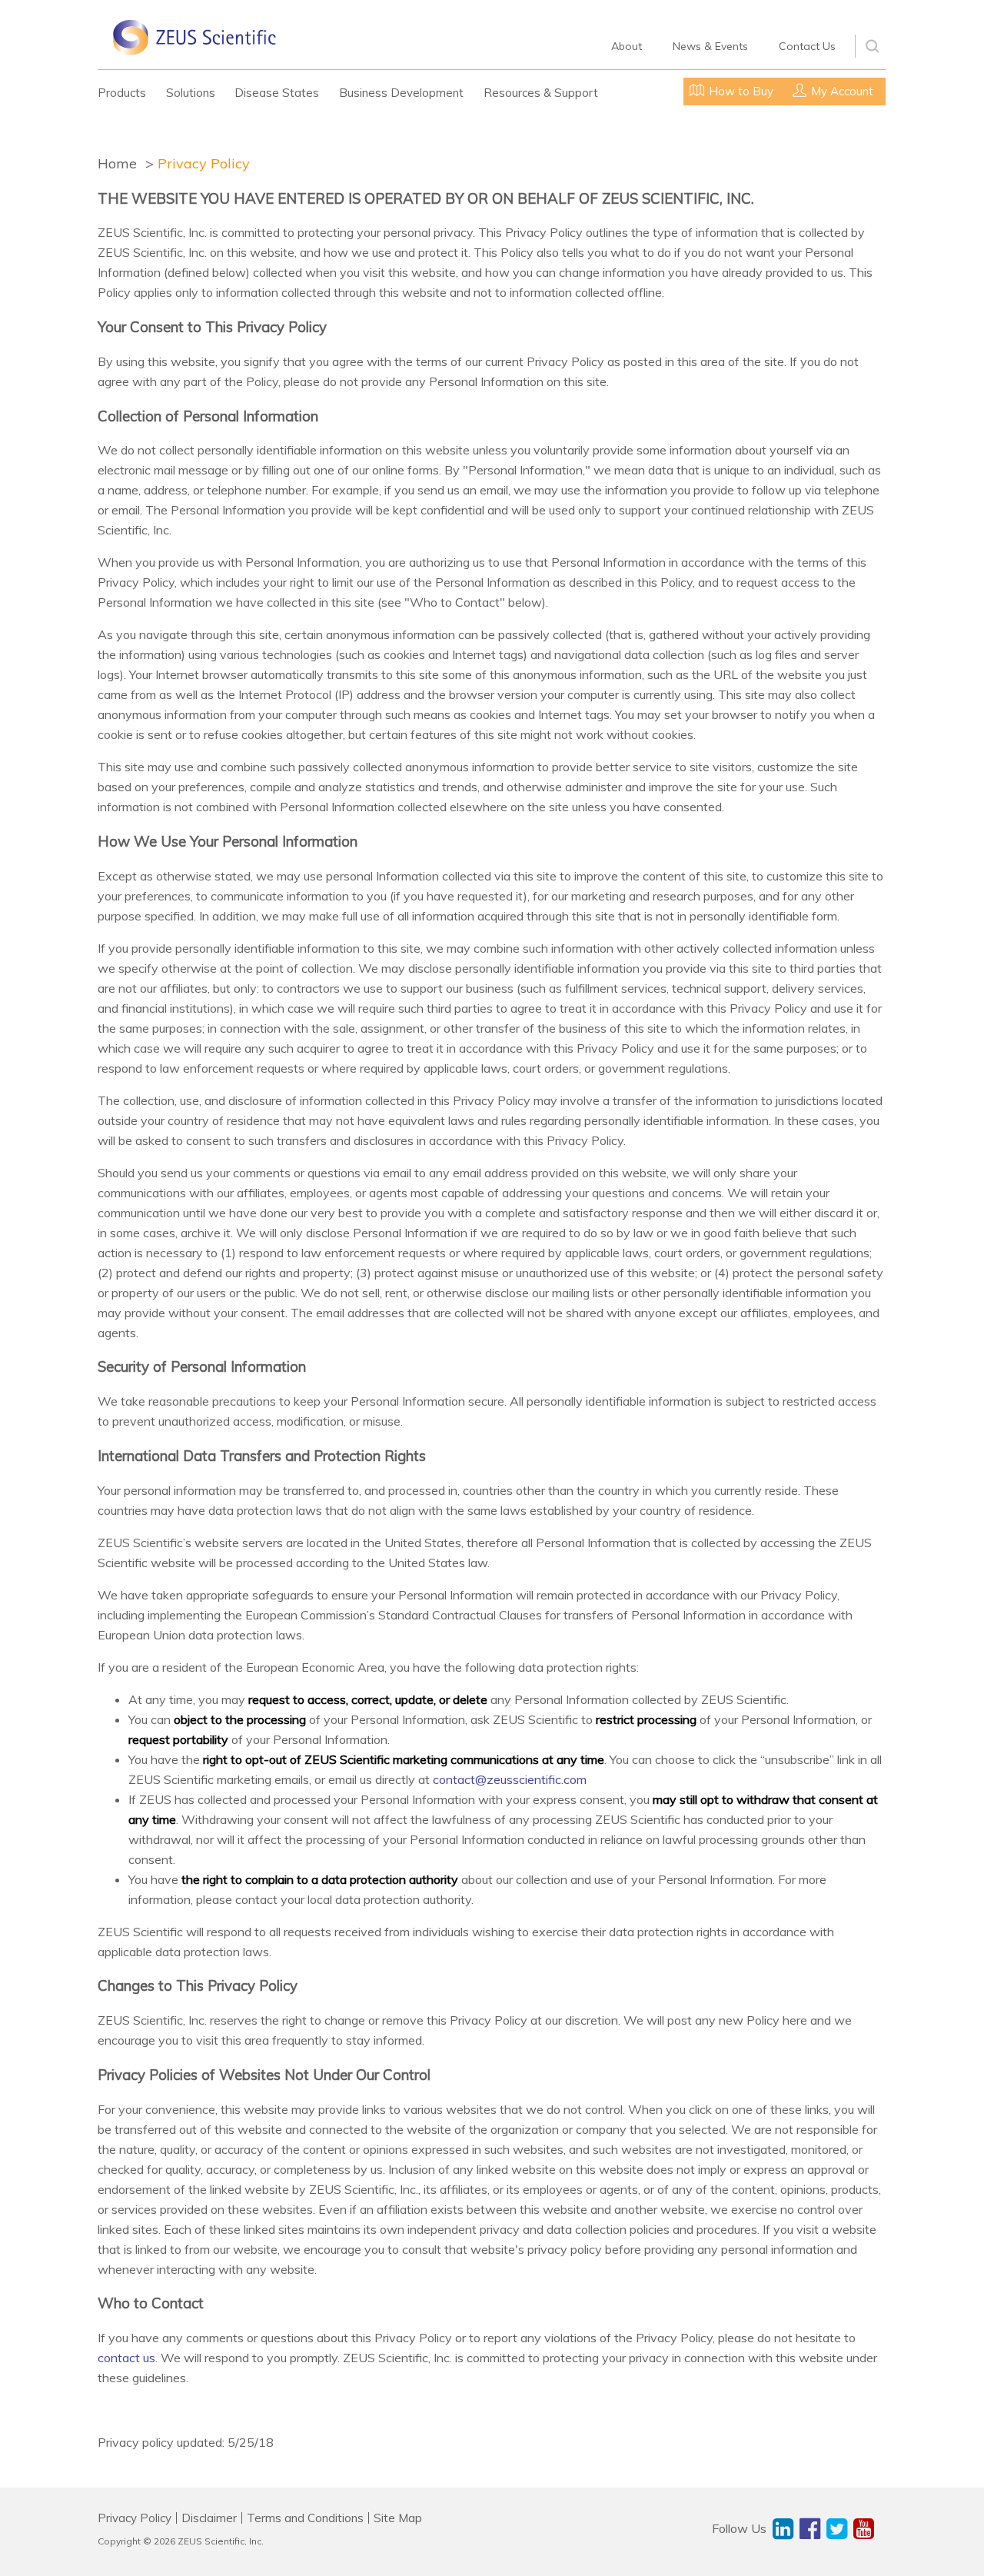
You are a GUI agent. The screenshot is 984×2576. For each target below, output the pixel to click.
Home (117, 163)
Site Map (398, 2518)
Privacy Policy (204, 163)
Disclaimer (209, 2518)
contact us (126, 2358)
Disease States (277, 93)
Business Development (401, 93)
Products (122, 93)
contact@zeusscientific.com (510, 1779)
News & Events (710, 46)
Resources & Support (541, 93)
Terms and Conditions (305, 2518)
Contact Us (807, 46)
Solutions (191, 93)
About (627, 46)
